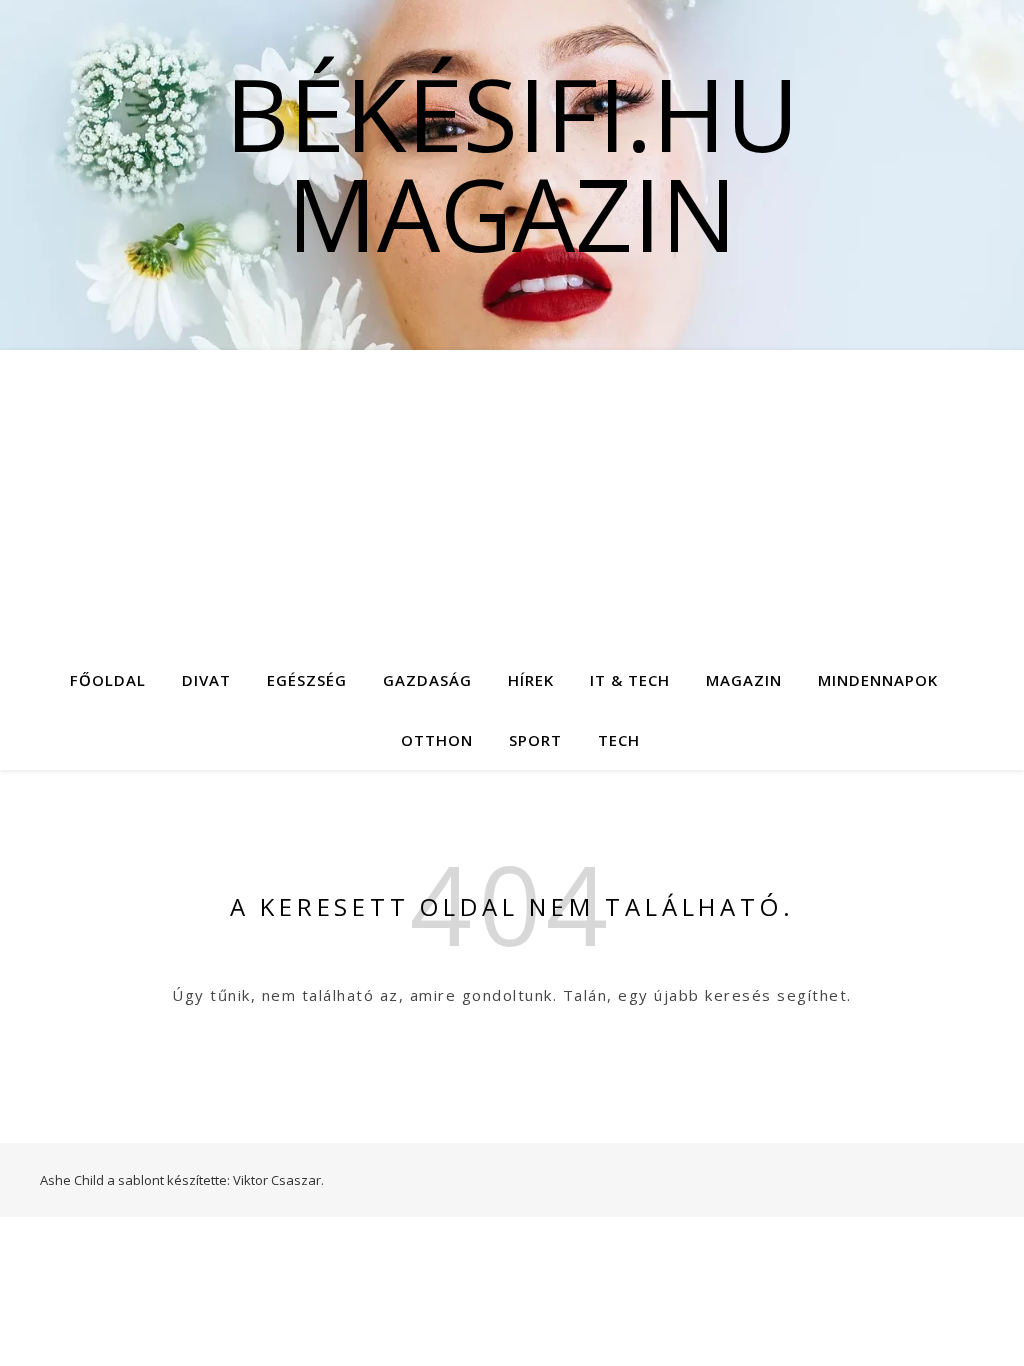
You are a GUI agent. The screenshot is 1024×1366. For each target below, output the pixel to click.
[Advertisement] (512, 500)
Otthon (437, 740)
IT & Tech (630, 680)
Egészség (307, 680)
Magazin (744, 680)
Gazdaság (427, 680)
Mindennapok (878, 680)
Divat (206, 680)
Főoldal (108, 680)
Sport (535, 740)
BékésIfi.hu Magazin (512, 163)
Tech (619, 740)
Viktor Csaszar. (278, 1180)
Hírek (531, 680)
